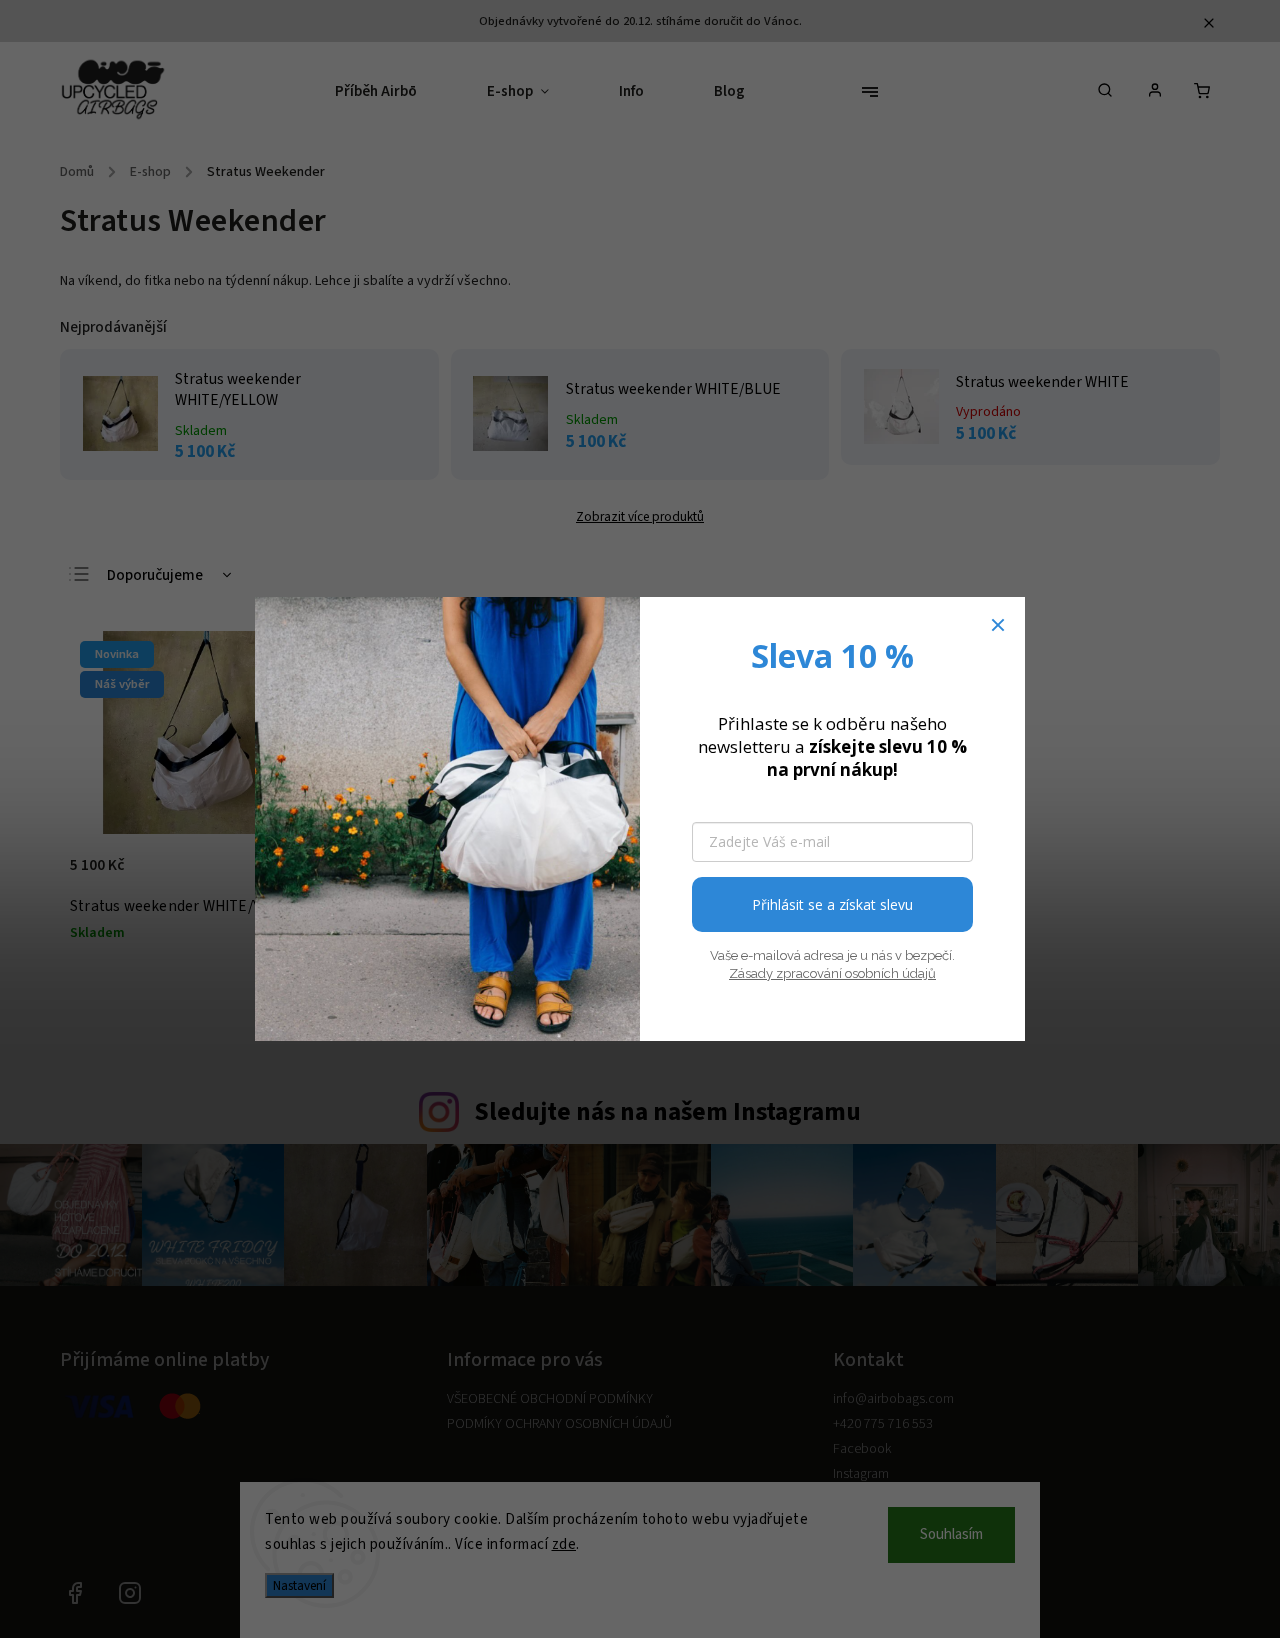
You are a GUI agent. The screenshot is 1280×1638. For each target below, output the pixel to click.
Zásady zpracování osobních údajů (832, 973)
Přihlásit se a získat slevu (832, 904)
